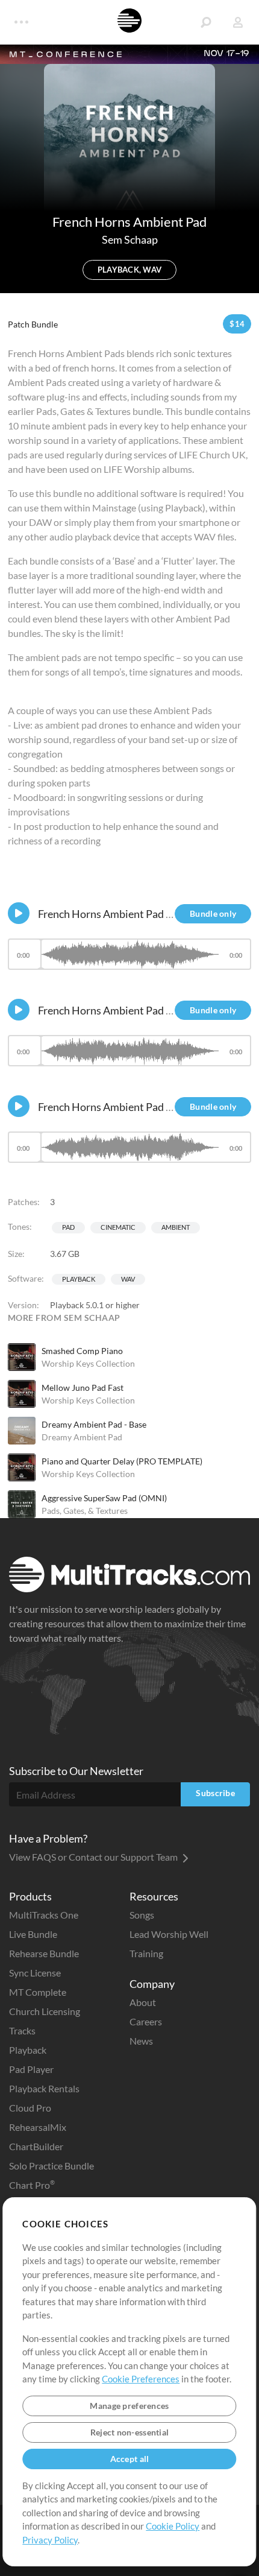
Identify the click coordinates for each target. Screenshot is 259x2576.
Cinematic (118, 1227)
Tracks (22, 2030)
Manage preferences (129, 2406)
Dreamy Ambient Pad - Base (94, 1424)
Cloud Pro (30, 2108)
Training (146, 1953)
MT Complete (38, 1992)
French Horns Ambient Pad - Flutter (121, 1107)
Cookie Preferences (141, 2379)
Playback (79, 1279)
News (141, 2041)
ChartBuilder (36, 2146)
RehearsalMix (38, 2127)
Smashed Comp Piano (82, 1351)
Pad (68, 1227)
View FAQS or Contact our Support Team (94, 1857)
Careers (146, 2021)
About (143, 2002)
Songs (142, 1915)
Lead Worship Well (169, 1934)
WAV (128, 1279)
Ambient (176, 1227)
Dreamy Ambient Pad (82, 1437)
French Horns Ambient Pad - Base (116, 1010)
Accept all (130, 2459)
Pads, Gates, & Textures (85, 1511)
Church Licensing (45, 2011)
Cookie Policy (173, 2526)
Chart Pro (32, 2185)
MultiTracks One (44, 1915)
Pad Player (31, 2069)
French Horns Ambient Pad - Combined (129, 914)
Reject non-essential (130, 2432)
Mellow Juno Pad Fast (83, 1388)
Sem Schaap (130, 239)
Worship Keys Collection (88, 1363)
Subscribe (215, 1793)
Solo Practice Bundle (51, 2166)
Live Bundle (33, 1934)
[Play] (19, 913)
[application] (129, 960)
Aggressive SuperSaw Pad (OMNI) (104, 1498)
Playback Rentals (44, 2088)
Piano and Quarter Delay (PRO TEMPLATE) (122, 1461)
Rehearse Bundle (44, 1953)
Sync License (35, 1973)
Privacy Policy (50, 2540)
